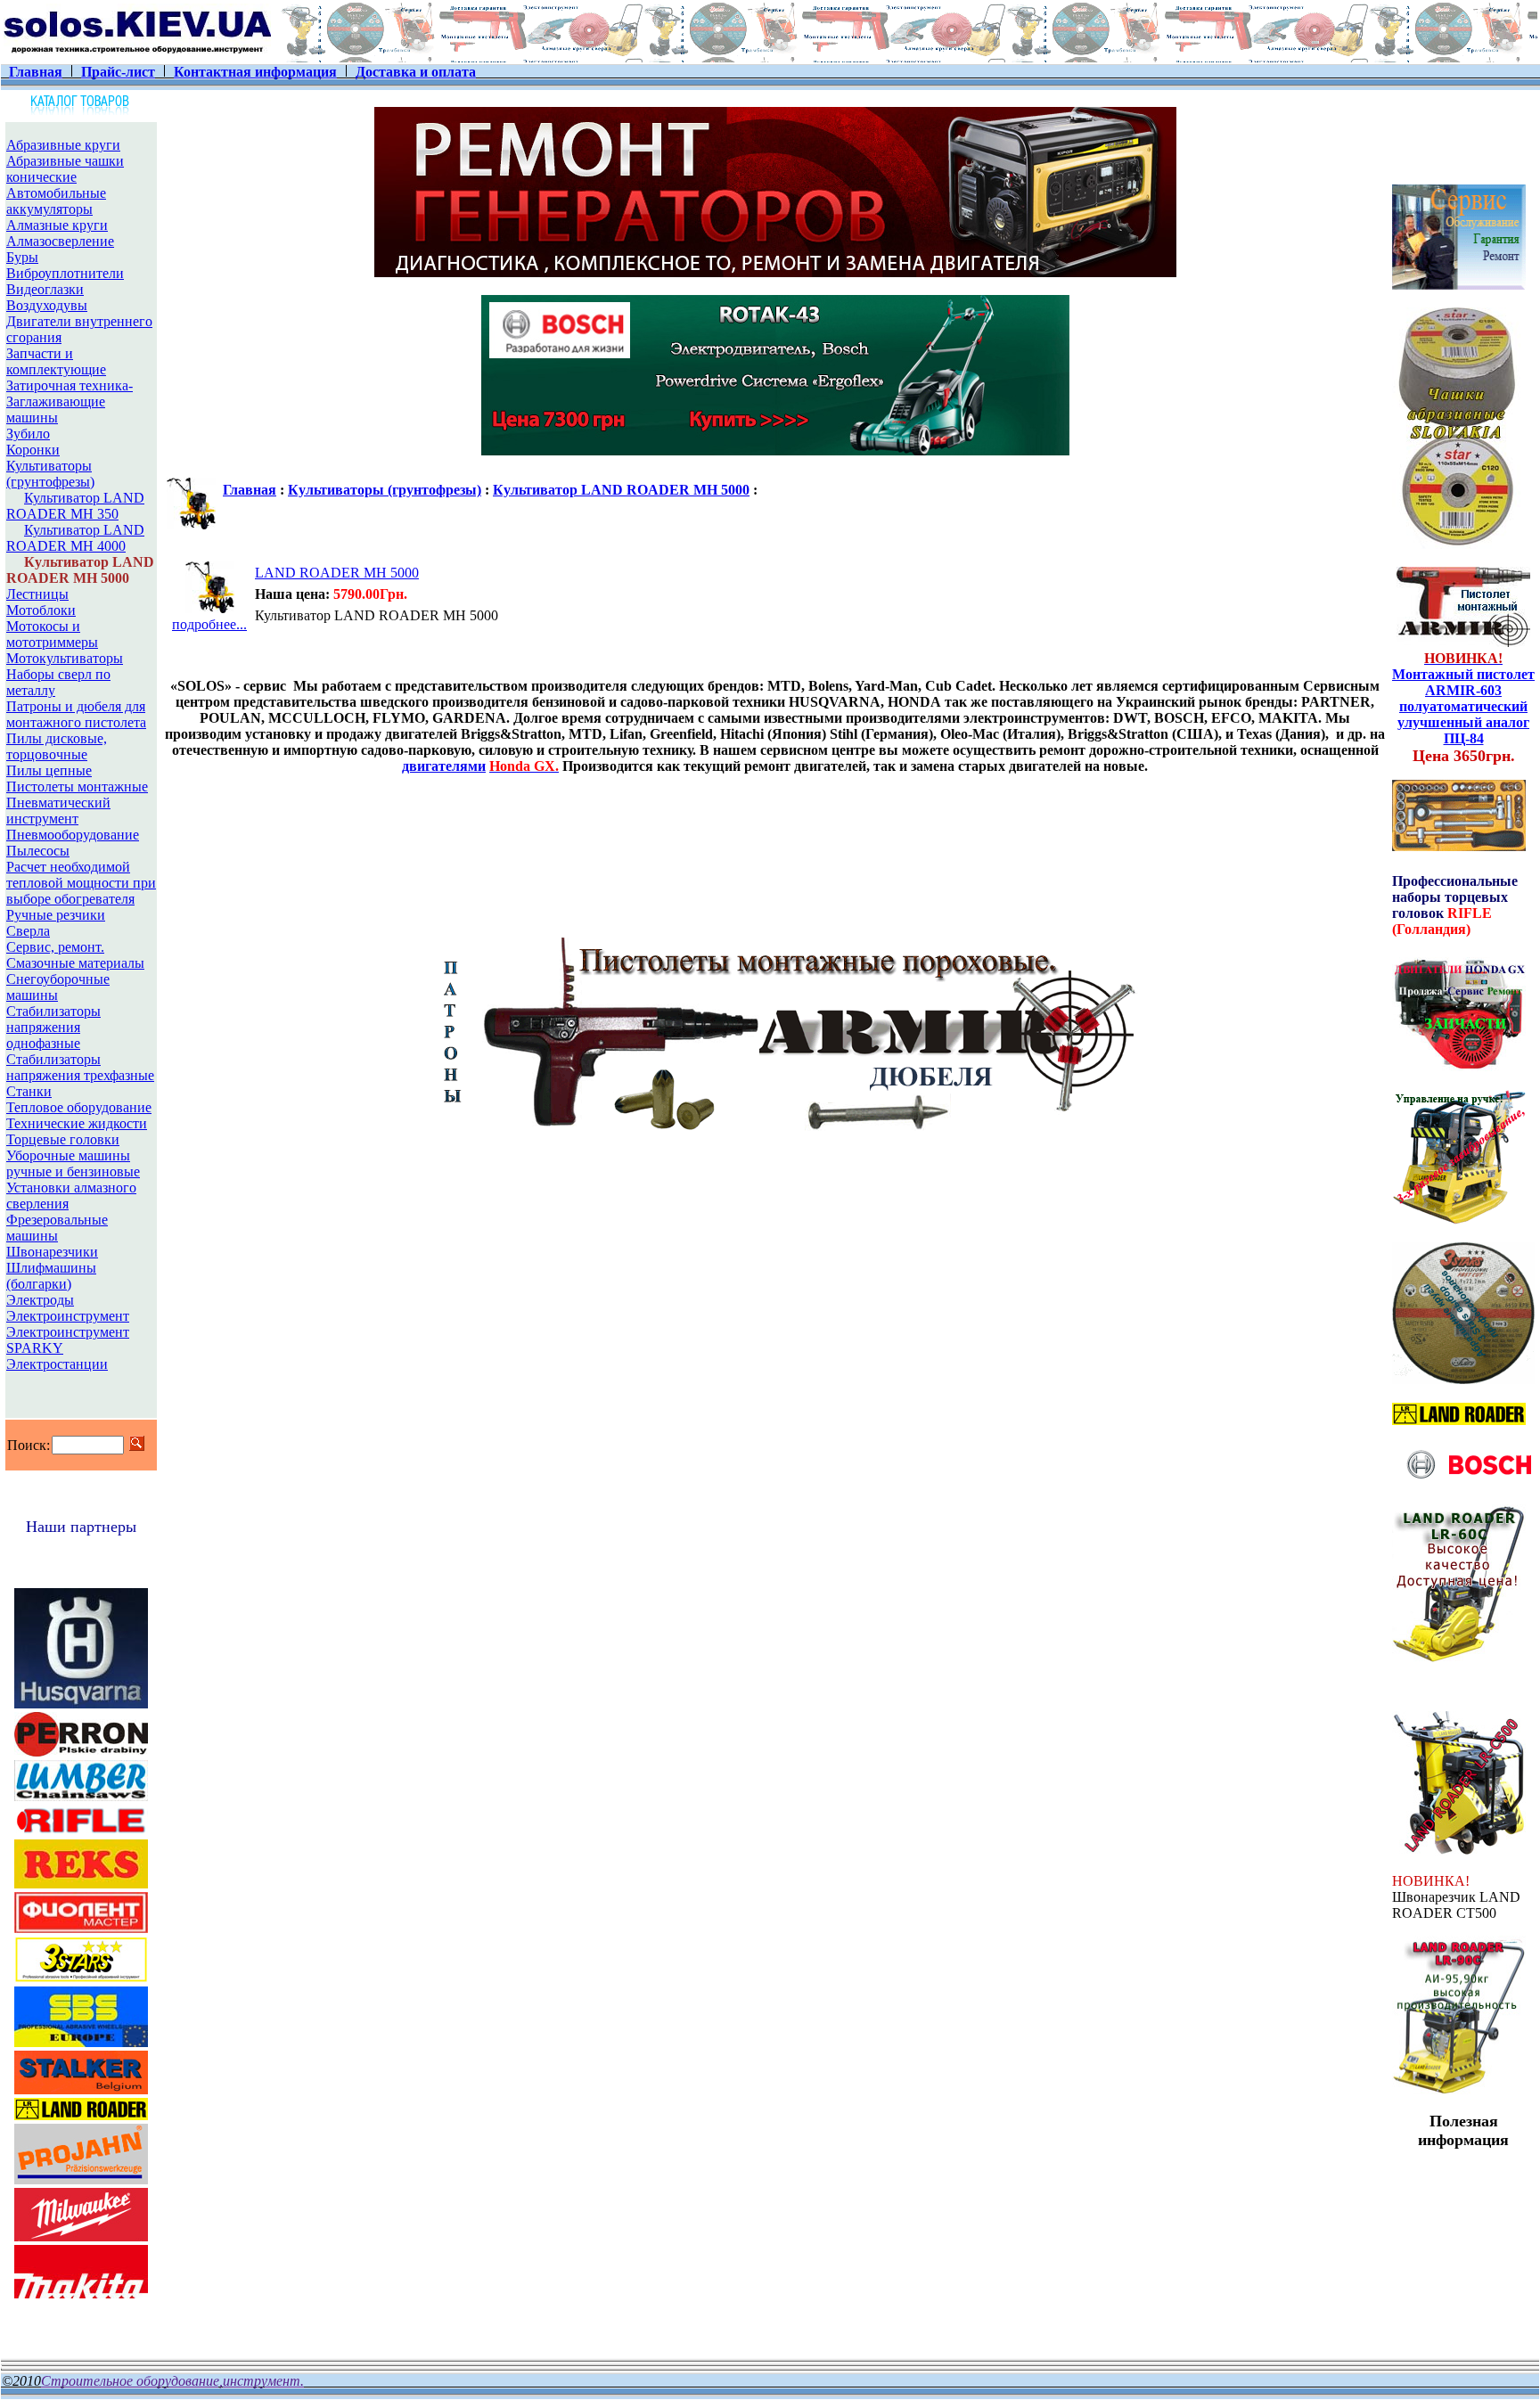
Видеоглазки (45, 289)
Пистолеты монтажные (77, 786)
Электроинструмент (68, 1316)
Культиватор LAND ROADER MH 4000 (75, 538)
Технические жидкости (77, 1123)
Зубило (28, 434)
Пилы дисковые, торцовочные (57, 746)
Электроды (40, 1300)
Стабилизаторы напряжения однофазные (53, 1027)
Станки (29, 1091)
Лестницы (37, 594)
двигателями (444, 766)
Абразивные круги (63, 145)
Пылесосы (38, 851)
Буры (22, 257)
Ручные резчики (56, 915)
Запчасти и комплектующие (56, 361)
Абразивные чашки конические (65, 169)
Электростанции (57, 1364)
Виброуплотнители (65, 273)
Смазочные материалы (75, 963)
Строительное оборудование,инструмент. (172, 2381)
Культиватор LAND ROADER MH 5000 (621, 490)
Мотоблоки (41, 610)
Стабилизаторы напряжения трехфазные (80, 1067)
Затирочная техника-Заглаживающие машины (70, 401)
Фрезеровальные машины (57, 1228)
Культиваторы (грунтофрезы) (50, 474)
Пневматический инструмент (58, 811)
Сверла (28, 931)
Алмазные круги (57, 225)
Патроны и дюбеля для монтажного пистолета (76, 714)
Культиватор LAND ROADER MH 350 (75, 506)
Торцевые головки (63, 1139)
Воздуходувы (47, 305)
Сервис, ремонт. (55, 947)
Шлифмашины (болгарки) (51, 1276)
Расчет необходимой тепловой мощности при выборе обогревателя (81, 883)
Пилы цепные (49, 770)
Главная (250, 490)
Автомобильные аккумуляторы (56, 201)
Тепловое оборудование (79, 1107)
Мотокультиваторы (65, 658)
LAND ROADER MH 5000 (337, 573)
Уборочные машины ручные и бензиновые (73, 1163)
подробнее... (209, 624)
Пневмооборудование (73, 835)
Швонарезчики (52, 1252)
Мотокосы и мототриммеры (52, 634)
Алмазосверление (60, 241)
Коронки (33, 450)
